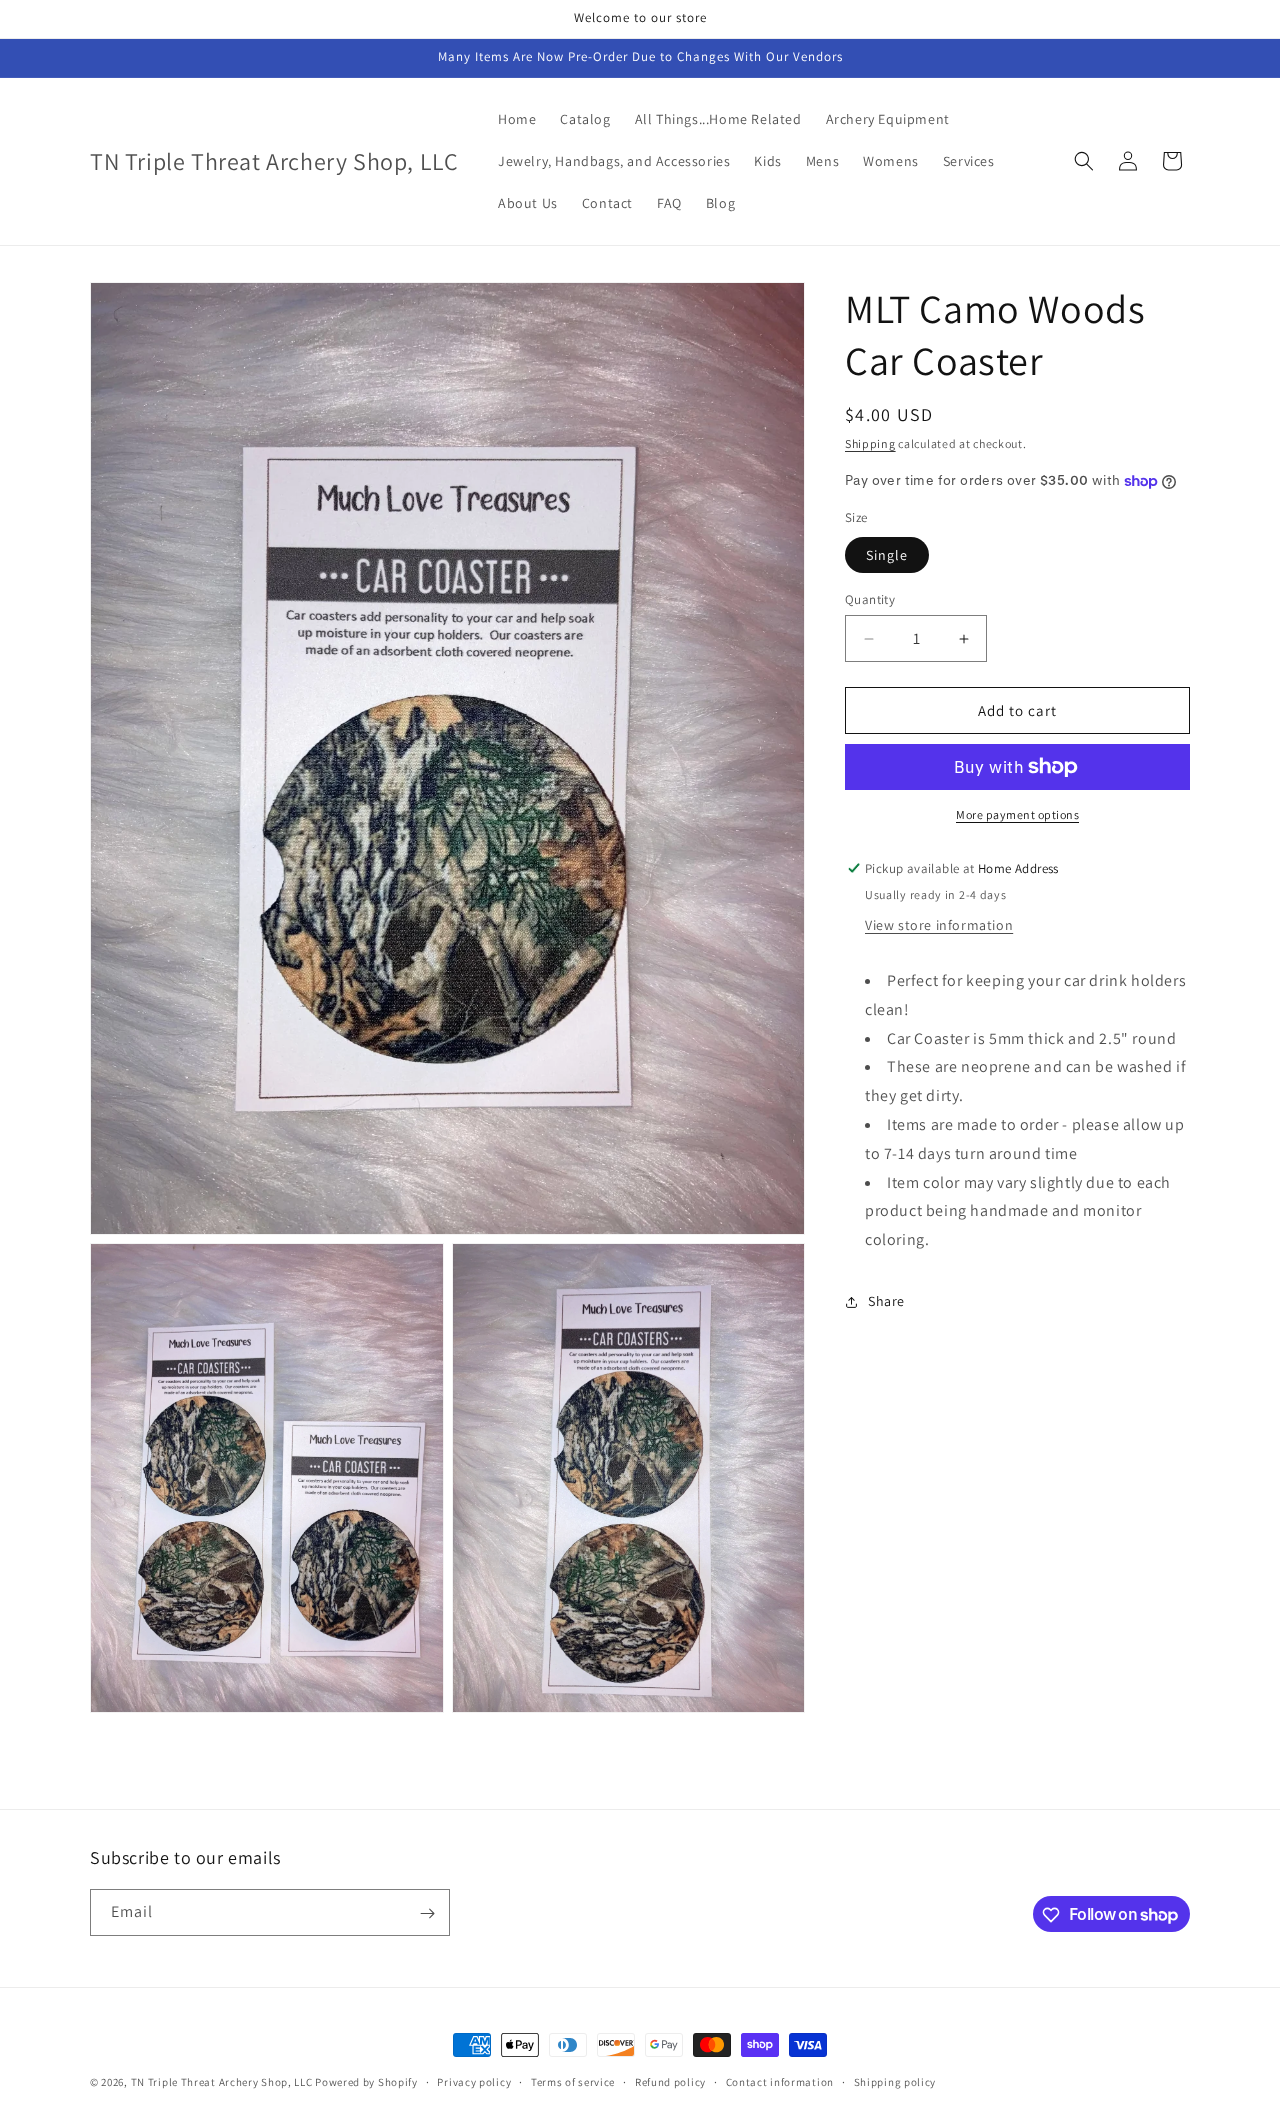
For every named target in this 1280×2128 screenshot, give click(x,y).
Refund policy (670, 2081)
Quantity (870, 599)
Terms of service (573, 2081)
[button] (1084, 161)
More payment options (1017, 814)
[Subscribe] (427, 1913)
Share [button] (886, 1302)
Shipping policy (895, 2081)
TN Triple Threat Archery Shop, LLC (222, 2082)
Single (887, 555)
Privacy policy (474, 2081)
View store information (939, 925)
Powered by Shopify (366, 2082)
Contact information (780, 2081)
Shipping (870, 443)
